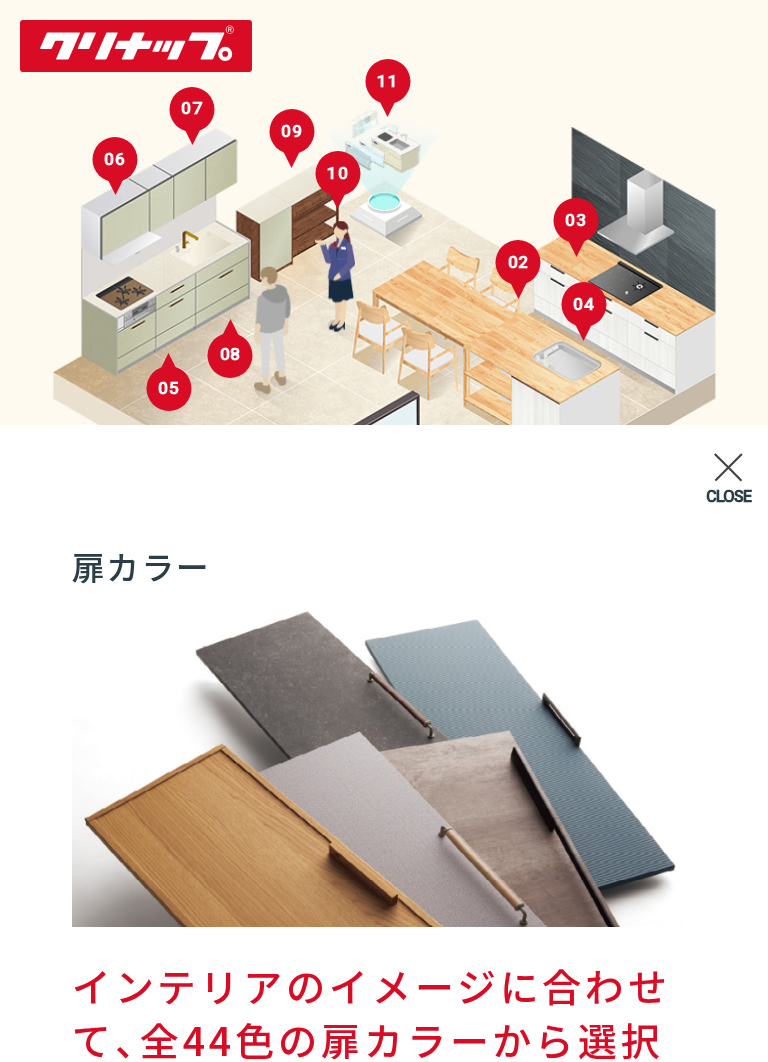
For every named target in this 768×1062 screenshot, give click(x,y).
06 (115, 159)
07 (192, 108)
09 (292, 131)
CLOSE (729, 496)
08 (231, 354)
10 (338, 173)
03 (576, 220)
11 (388, 81)
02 (519, 262)
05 (169, 388)
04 (584, 304)
